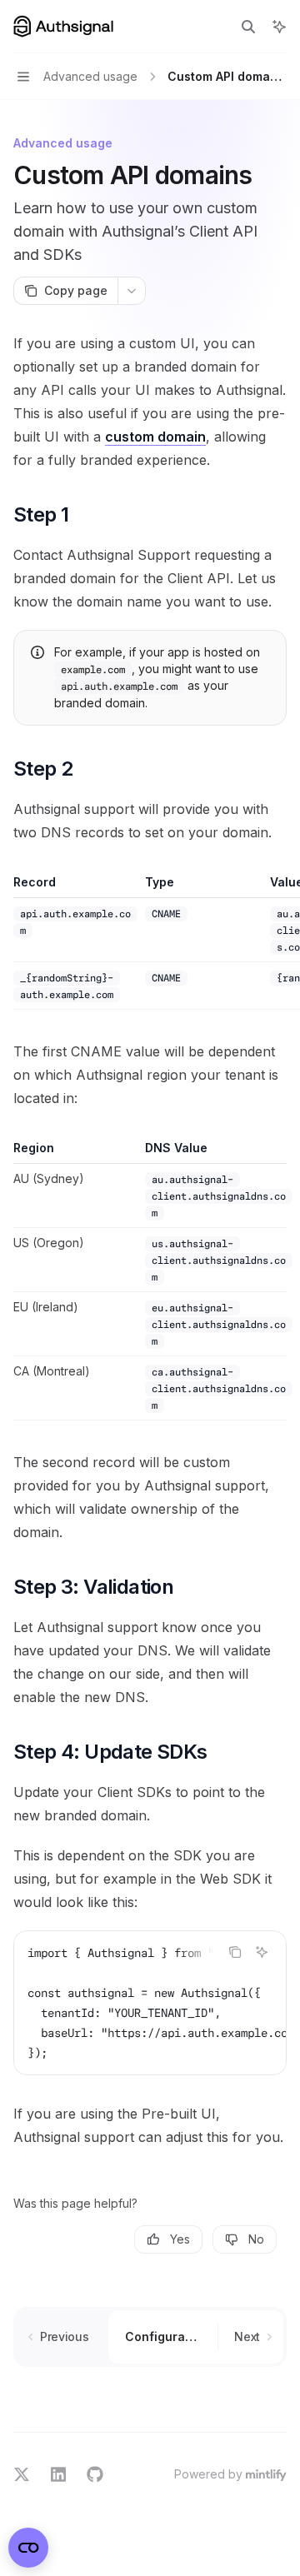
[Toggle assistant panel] (279, 27)
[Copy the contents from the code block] (235, 1952)
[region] (150, 942)
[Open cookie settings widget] (28, 2548)
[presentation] (150, 2003)
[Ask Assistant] (262, 1952)
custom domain (155, 437)
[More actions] (132, 291)
